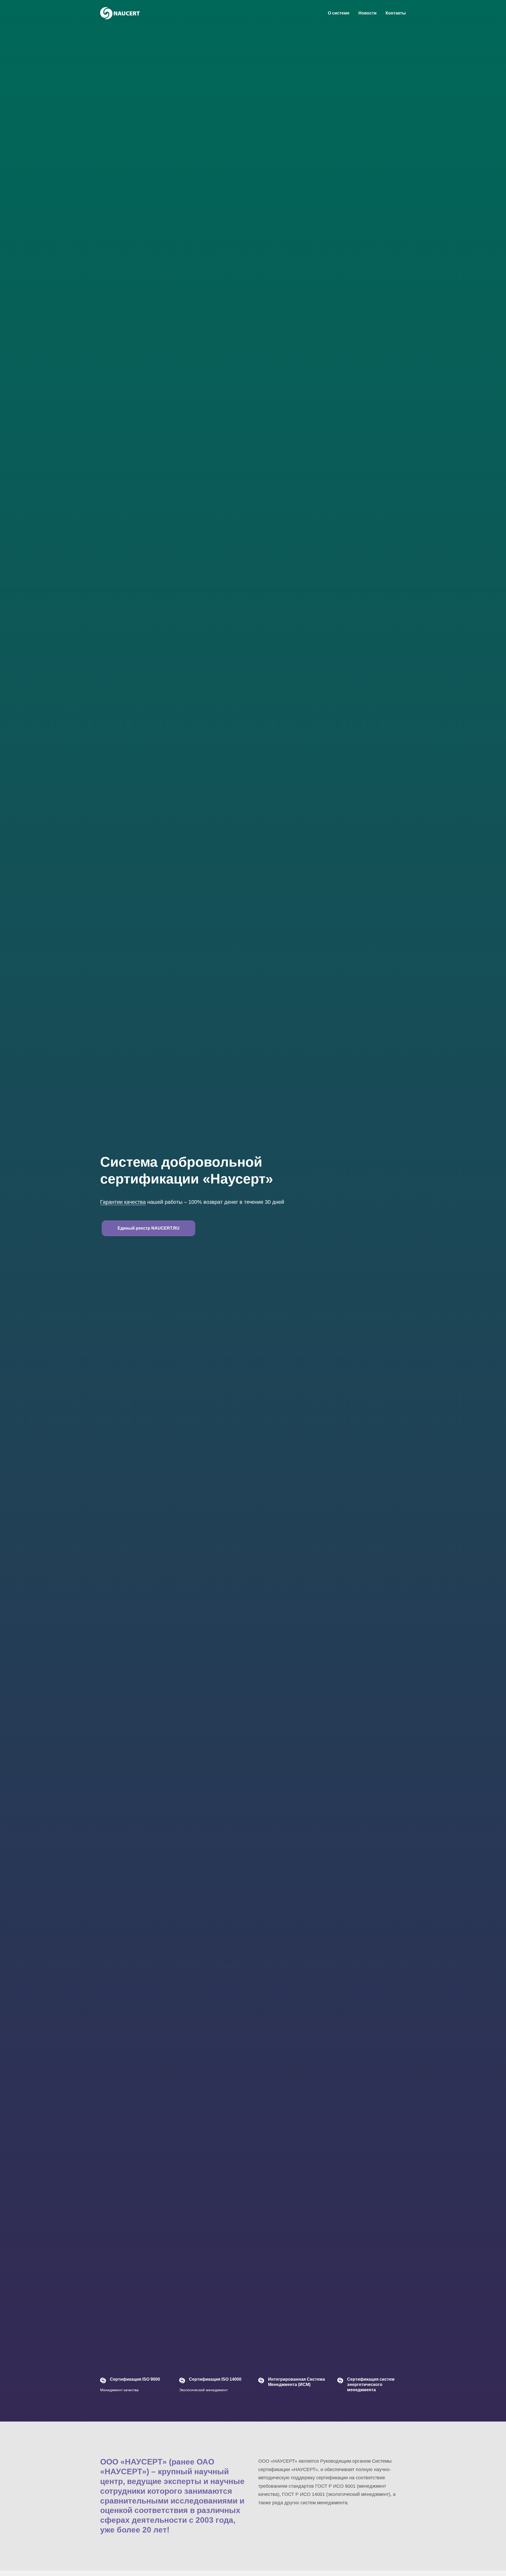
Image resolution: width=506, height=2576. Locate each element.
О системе (339, 13)
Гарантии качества (123, 1202)
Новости (368, 13)
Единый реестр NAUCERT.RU (149, 1228)
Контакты (396, 13)
